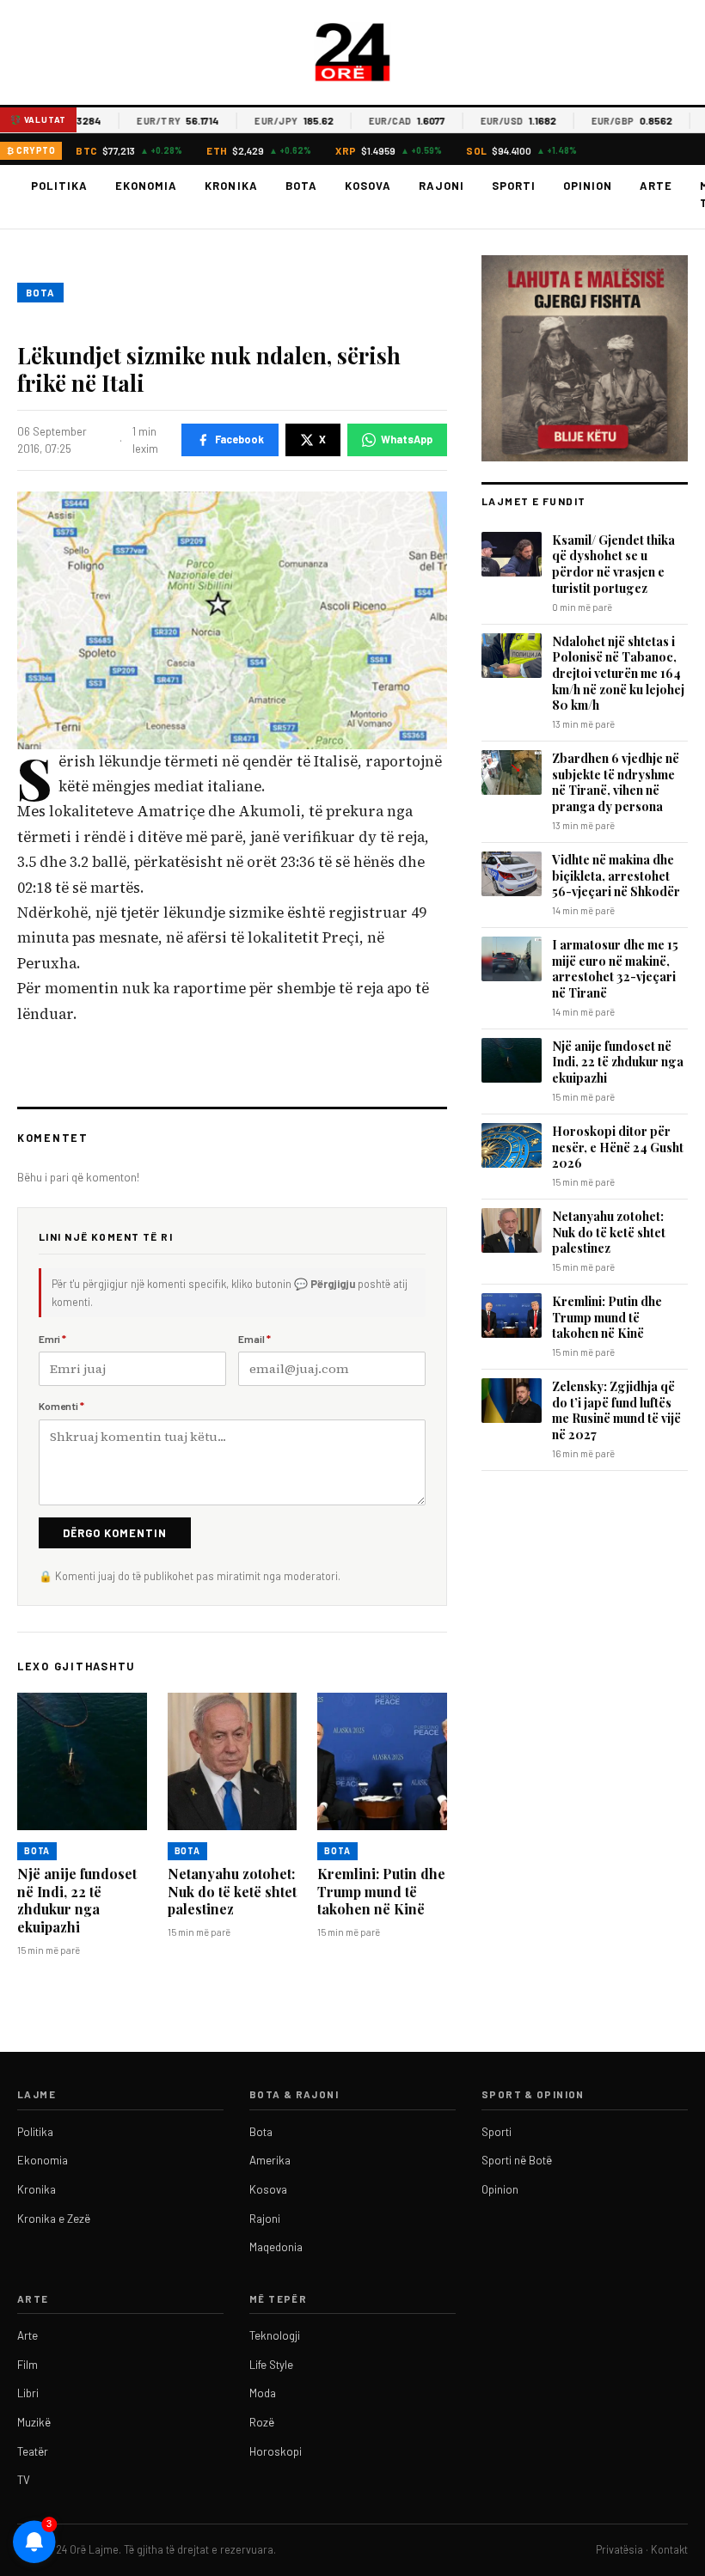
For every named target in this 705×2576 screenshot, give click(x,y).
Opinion (588, 186)
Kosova (368, 186)
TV (24, 2480)
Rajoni (441, 186)
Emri (52, 1339)
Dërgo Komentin (115, 1533)
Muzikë (34, 2422)
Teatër (33, 2451)
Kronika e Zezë (54, 2219)
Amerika (270, 2160)
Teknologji (275, 2335)
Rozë (262, 2422)
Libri (28, 2393)
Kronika (231, 186)
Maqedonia (276, 2247)
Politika (59, 186)
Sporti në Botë (517, 2160)
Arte (656, 186)
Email (254, 1339)
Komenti (61, 1406)
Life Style (271, 2365)
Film (28, 2365)
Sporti (514, 186)
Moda (263, 2393)
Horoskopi (276, 2451)
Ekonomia (146, 186)
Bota (301, 186)
